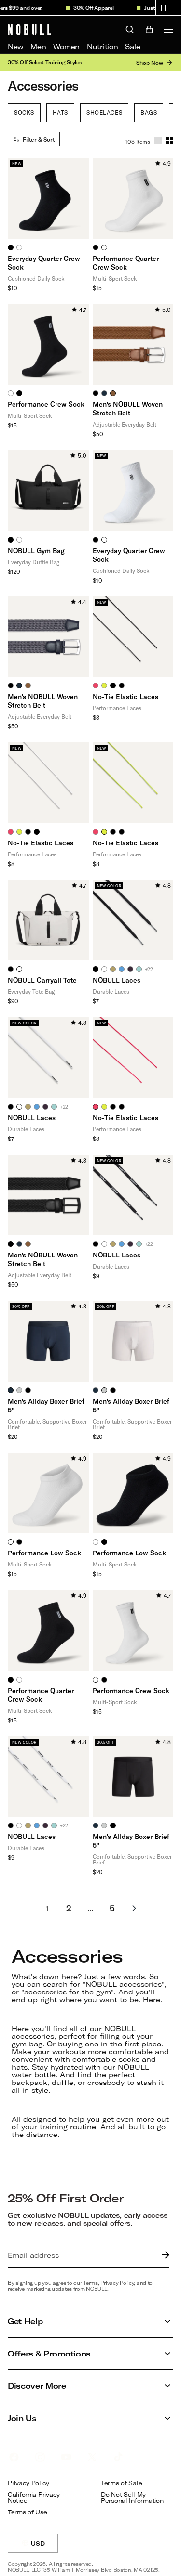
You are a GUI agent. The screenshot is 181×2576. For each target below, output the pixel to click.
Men (38, 46)
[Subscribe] (163, 2255)
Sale (132, 46)
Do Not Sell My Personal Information (132, 2498)
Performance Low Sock (44, 1553)
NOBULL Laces (117, 980)
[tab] (11, 247)
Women (66, 46)
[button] (164, 8)
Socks (24, 112)
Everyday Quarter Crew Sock (44, 263)
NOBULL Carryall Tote (42, 980)
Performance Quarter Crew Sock (126, 263)
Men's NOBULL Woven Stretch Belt (128, 408)
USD (44, 2546)
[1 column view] (158, 141)
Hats (60, 112)
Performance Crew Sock (46, 404)
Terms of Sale (121, 2483)
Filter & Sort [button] (39, 139)
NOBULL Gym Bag (36, 550)
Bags (149, 112)
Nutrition (102, 46)
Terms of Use (28, 2512)
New (15, 46)
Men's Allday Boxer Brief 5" (46, 1405)
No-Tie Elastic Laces (125, 696)
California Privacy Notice (34, 2498)
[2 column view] (169, 141)
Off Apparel (92, 8)
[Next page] (134, 1908)
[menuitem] (15, 47)
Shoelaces (104, 112)
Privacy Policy (28, 2483)
